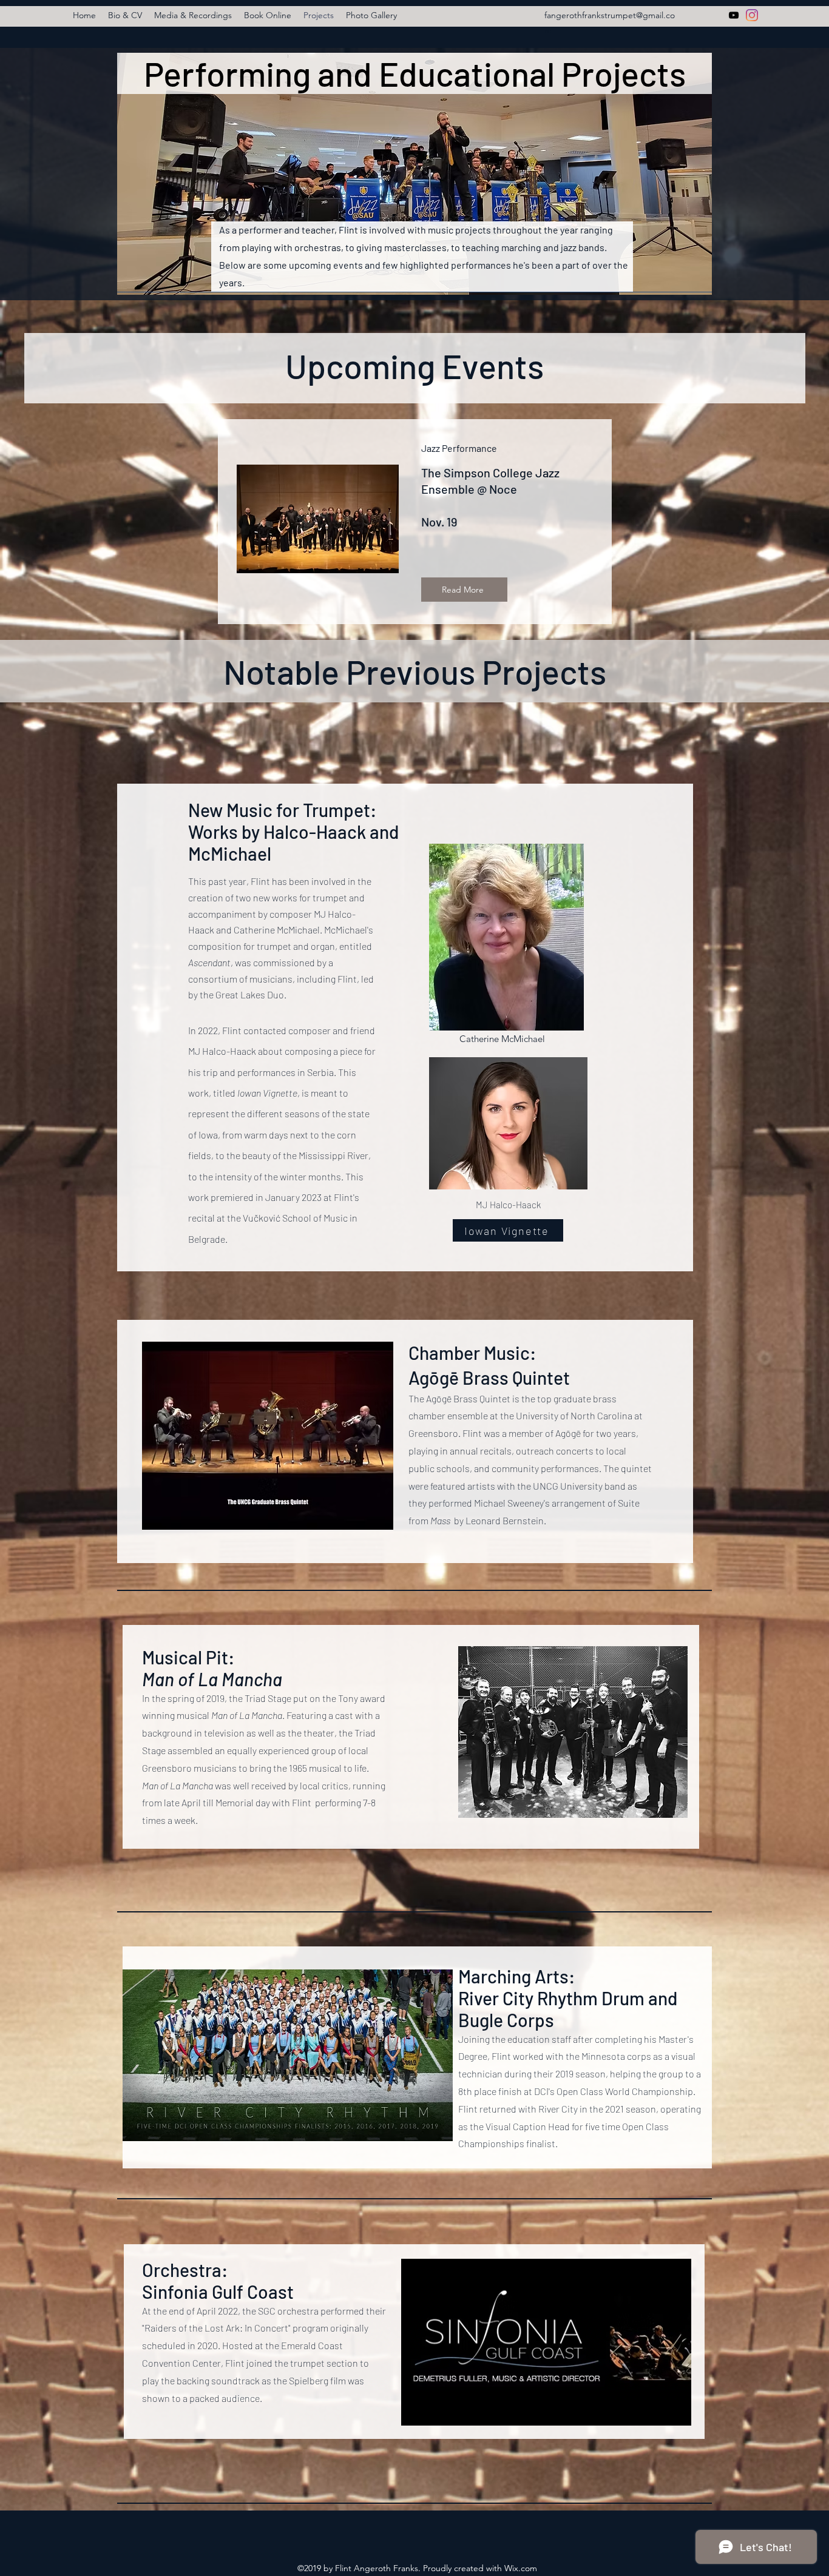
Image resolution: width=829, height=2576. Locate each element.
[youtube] (734, 15)
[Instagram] (752, 15)
